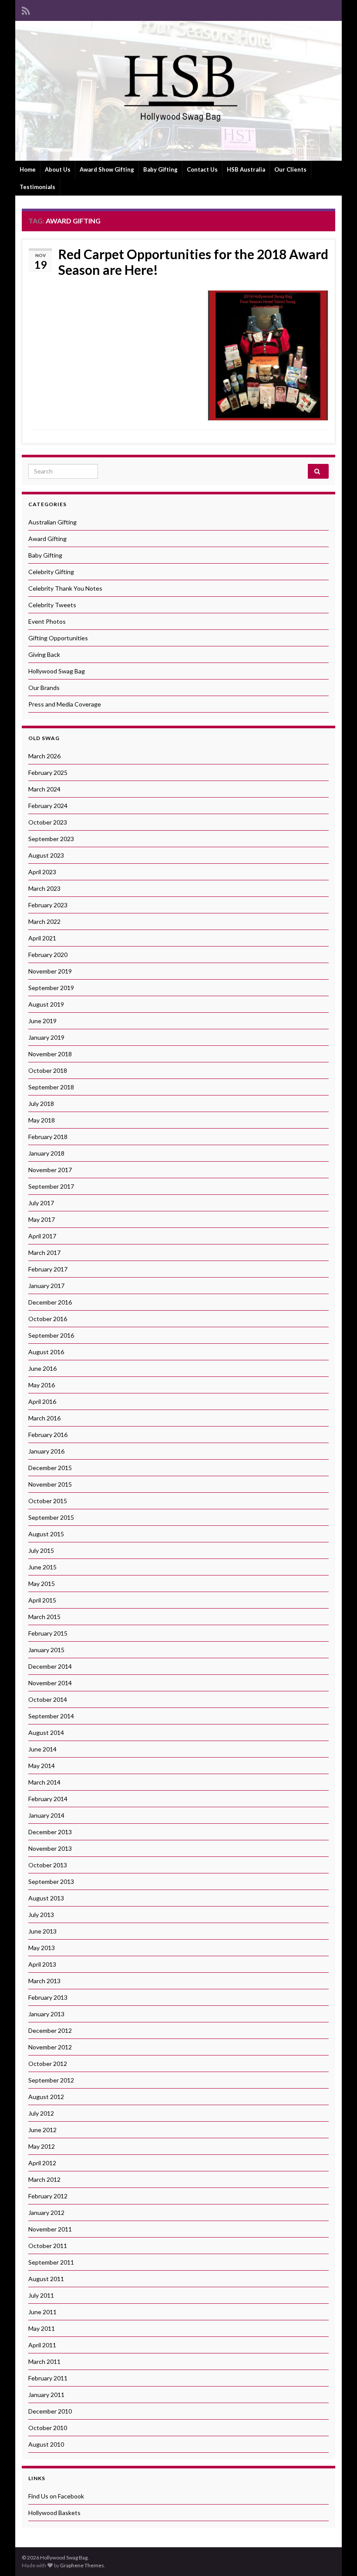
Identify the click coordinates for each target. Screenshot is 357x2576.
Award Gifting (47, 539)
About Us (58, 169)
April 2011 (42, 2345)
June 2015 (42, 1567)
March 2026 (44, 756)
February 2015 (48, 1633)
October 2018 (48, 1070)
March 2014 (44, 1782)
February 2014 (48, 1799)
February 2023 (48, 905)
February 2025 (48, 772)
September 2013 (51, 1881)
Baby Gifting (160, 169)
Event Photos (47, 621)
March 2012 (44, 2179)
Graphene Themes (82, 2565)
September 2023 (51, 839)
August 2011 (46, 2279)
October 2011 (48, 2246)
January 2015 (46, 1650)
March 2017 (44, 1253)
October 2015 (48, 1501)
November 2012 (50, 2047)
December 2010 (50, 2411)
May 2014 (42, 1766)
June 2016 (42, 1368)
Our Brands (44, 688)
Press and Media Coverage (65, 704)
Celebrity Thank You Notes (65, 588)
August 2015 (46, 1534)
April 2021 (42, 938)
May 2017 (42, 1219)
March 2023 (44, 888)
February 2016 (48, 1435)
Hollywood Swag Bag (57, 671)
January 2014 (46, 1815)
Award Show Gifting (107, 169)
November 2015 (50, 1484)
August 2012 (46, 2097)
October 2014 (48, 1699)
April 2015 (42, 1600)
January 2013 (46, 2014)
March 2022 (44, 921)
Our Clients (290, 169)
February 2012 (48, 2196)
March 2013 (44, 1981)
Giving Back (44, 654)
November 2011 (50, 2229)
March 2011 (44, 2361)
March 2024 (44, 789)
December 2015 (50, 1468)
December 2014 (50, 1666)
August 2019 (46, 1004)
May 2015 (42, 1584)
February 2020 (48, 955)
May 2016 (42, 1385)
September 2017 (51, 1186)
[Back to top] (337, 2556)
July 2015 (41, 1550)
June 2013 (42, 1931)
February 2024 (48, 806)
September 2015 (51, 1517)
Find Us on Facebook (56, 2496)
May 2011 (42, 2328)
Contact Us (202, 169)
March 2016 (44, 1418)
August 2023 (46, 855)
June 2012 (42, 2130)
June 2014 (42, 1749)
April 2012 (42, 2163)
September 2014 (51, 1716)
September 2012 (51, 2080)
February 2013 (48, 1997)
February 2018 (48, 1137)
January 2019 (46, 1037)
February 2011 (48, 2378)
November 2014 (50, 1683)
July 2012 (41, 2113)
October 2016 (48, 1319)
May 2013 (42, 1948)
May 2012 (42, 2146)
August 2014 (46, 1733)
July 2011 (41, 2295)
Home (28, 169)
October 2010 (48, 2428)
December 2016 (50, 1302)
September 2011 (51, 2262)
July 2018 (41, 1104)
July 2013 (41, 1915)
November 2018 (50, 1054)
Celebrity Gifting (51, 572)
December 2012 (50, 2030)
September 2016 (51, 1335)
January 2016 (46, 1451)
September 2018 (51, 1087)
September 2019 (51, 988)
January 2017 (46, 1286)
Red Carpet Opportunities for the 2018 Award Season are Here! (193, 262)
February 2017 (48, 1269)
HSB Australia (246, 169)
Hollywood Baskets (54, 2513)
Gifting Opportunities (58, 638)
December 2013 (50, 1832)
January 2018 (46, 1153)
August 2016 (46, 1352)
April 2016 (42, 1401)
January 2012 (46, 2213)
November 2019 (50, 971)
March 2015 (44, 1617)
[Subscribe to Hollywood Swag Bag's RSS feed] (26, 9)
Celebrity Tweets (52, 605)
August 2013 (46, 1898)
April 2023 (42, 872)
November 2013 (50, 1848)
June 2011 (42, 2312)
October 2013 (48, 1865)
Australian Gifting (52, 522)
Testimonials (37, 187)
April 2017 (42, 1236)
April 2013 (42, 1964)
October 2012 (48, 2064)
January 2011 (46, 2395)
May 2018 (42, 1120)
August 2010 (46, 2444)
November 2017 (50, 1170)
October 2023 (48, 822)
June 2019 (42, 1021)
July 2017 (41, 1203)
